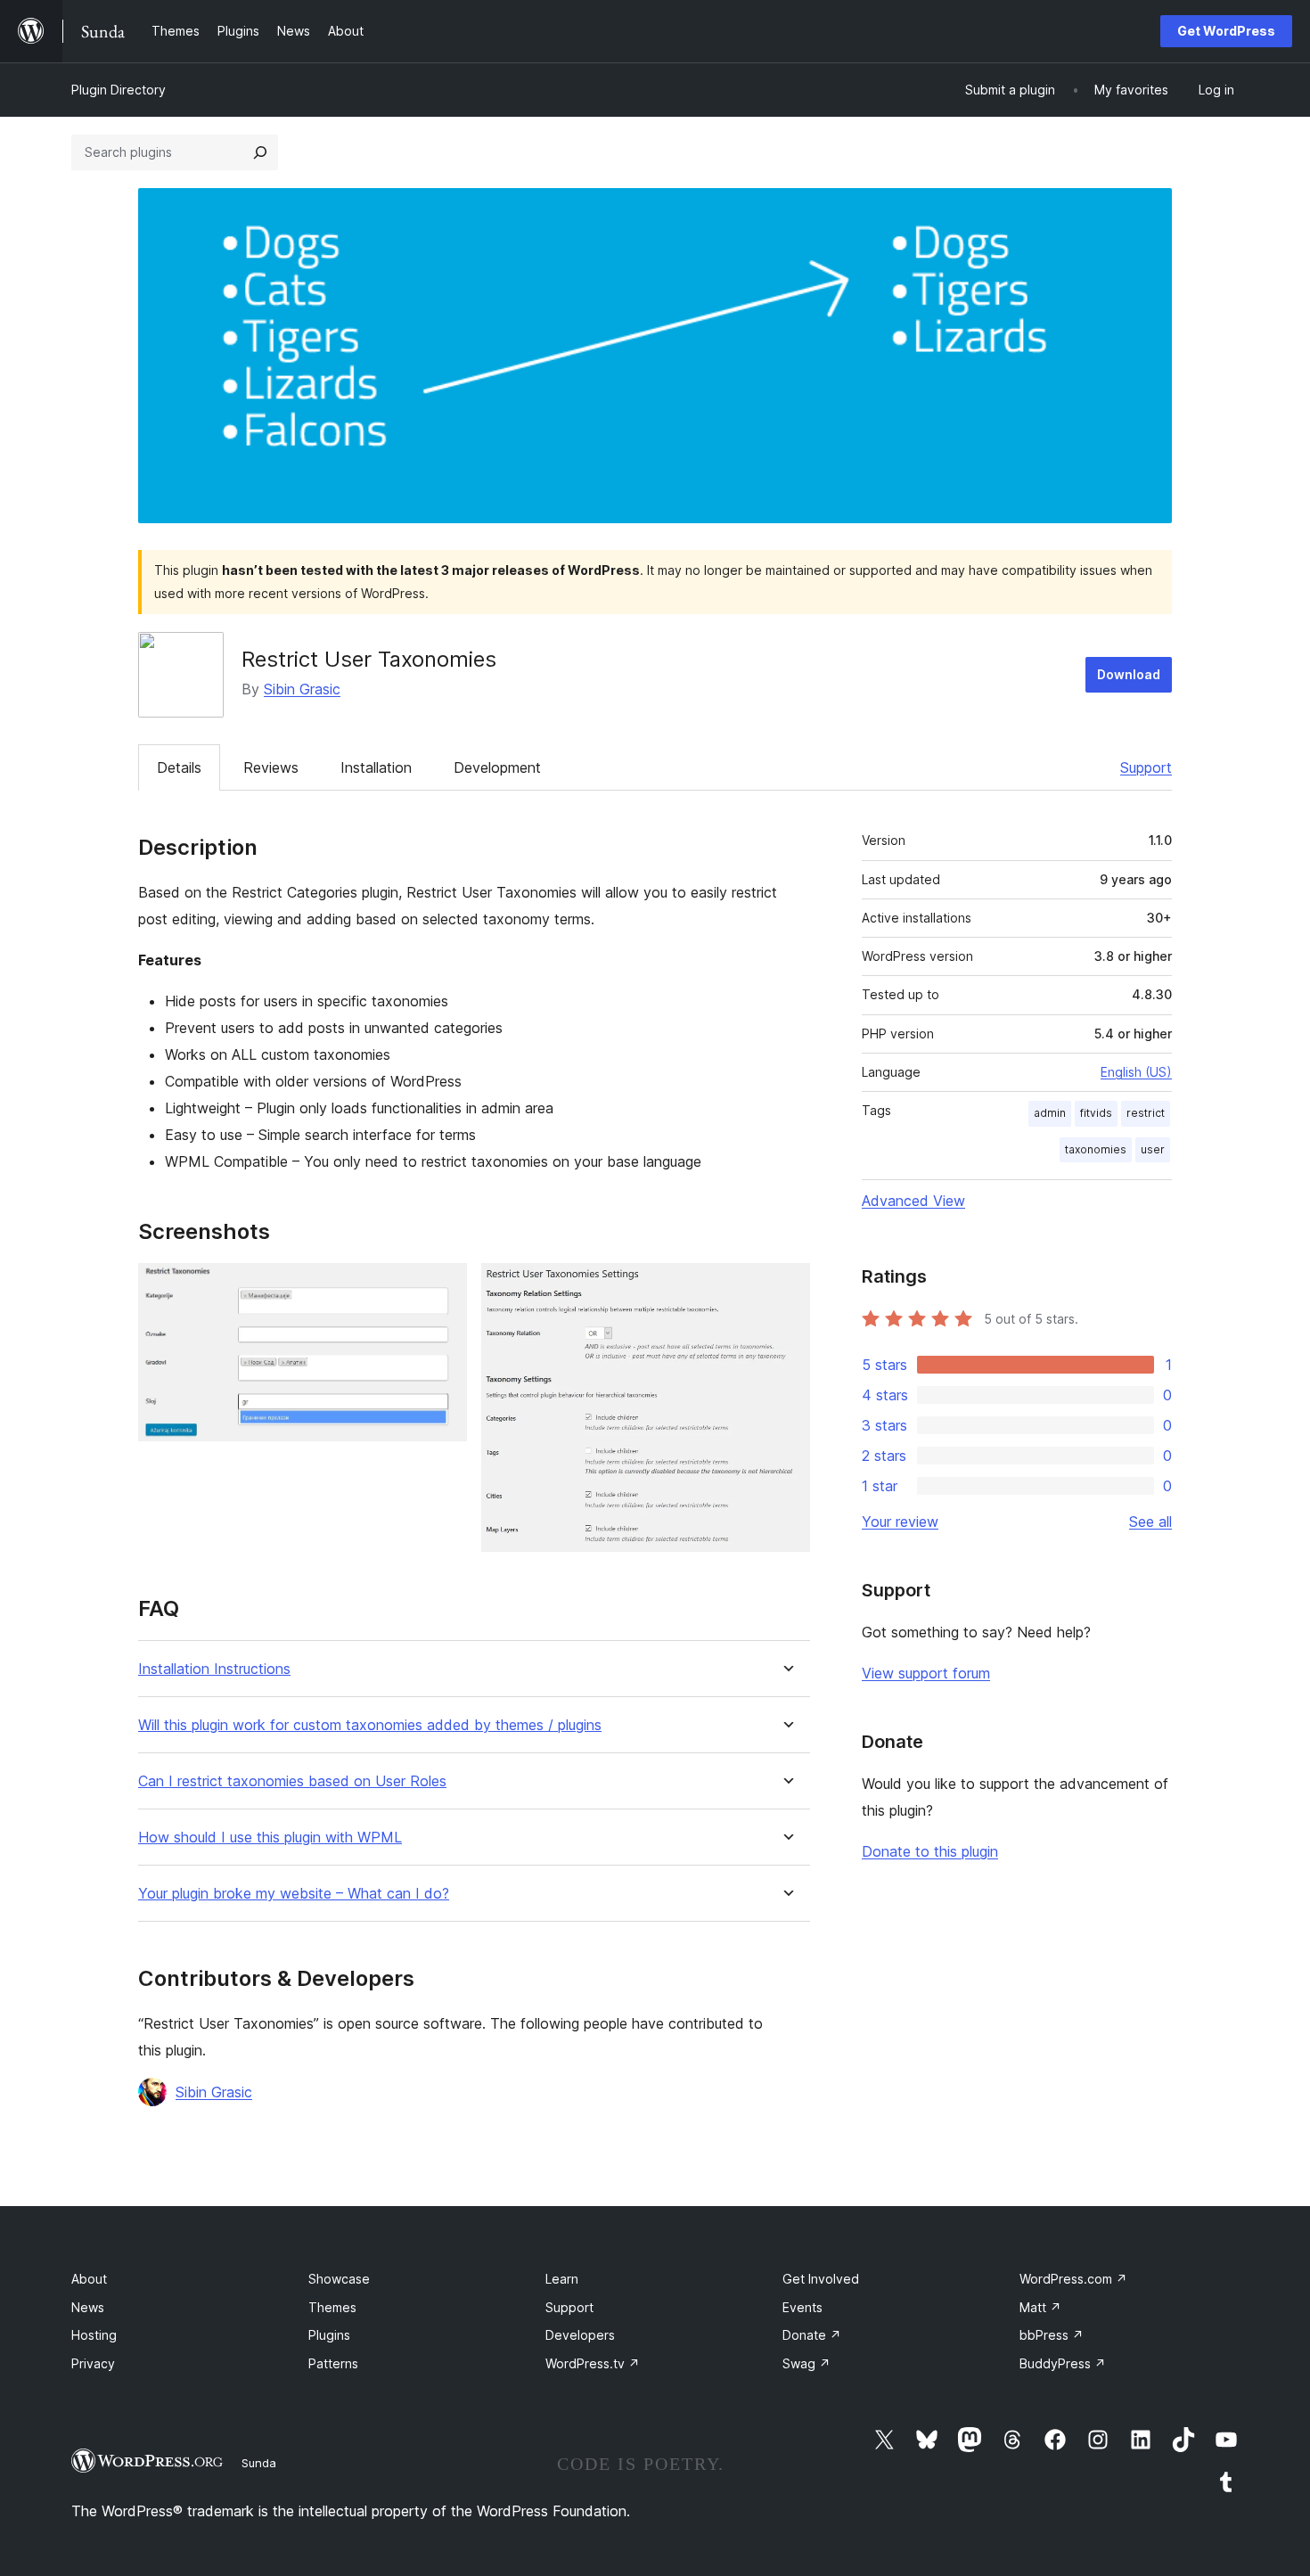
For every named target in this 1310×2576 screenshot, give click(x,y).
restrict (1146, 1113)
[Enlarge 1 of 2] (443, 1287)
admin (1050, 1113)
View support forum (926, 1673)
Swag (806, 2363)
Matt (1040, 2307)
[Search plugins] (260, 152)
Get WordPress (1226, 31)
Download (1129, 674)
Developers (580, 2335)
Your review (900, 1522)
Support (1146, 767)
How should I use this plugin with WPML (270, 1838)
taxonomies (1096, 1149)
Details (179, 767)
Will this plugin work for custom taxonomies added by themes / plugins (370, 1725)
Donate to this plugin (930, 1851)
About (89, 2279)
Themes (332, 2307)
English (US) (1136, 1072)
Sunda (259, 2463)
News (88, 2307)
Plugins (329, 2335)
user (1153, 1149)
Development (497, 767)
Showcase (339, 2279)
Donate (812, 2335)
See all (1150, 1522)
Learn (562, 2279)
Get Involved (821, 2279)
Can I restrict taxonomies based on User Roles (292, 1781)
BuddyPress (1063, 2363)
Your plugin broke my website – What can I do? (294, 1894)
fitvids (1096, 1113)
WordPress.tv (593, 2363)
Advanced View (913, 1201)
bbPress (1052, 2335)
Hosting (94, 2335)
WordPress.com (1073, 2279)
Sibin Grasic (302, 689)
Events (802, 2307)
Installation (376, 767)
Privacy (93, 2363)
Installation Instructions (214, 1669)
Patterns (333, 2363)
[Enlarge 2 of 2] (786, 1287)
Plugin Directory (119, 90)
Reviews (271, 767)
